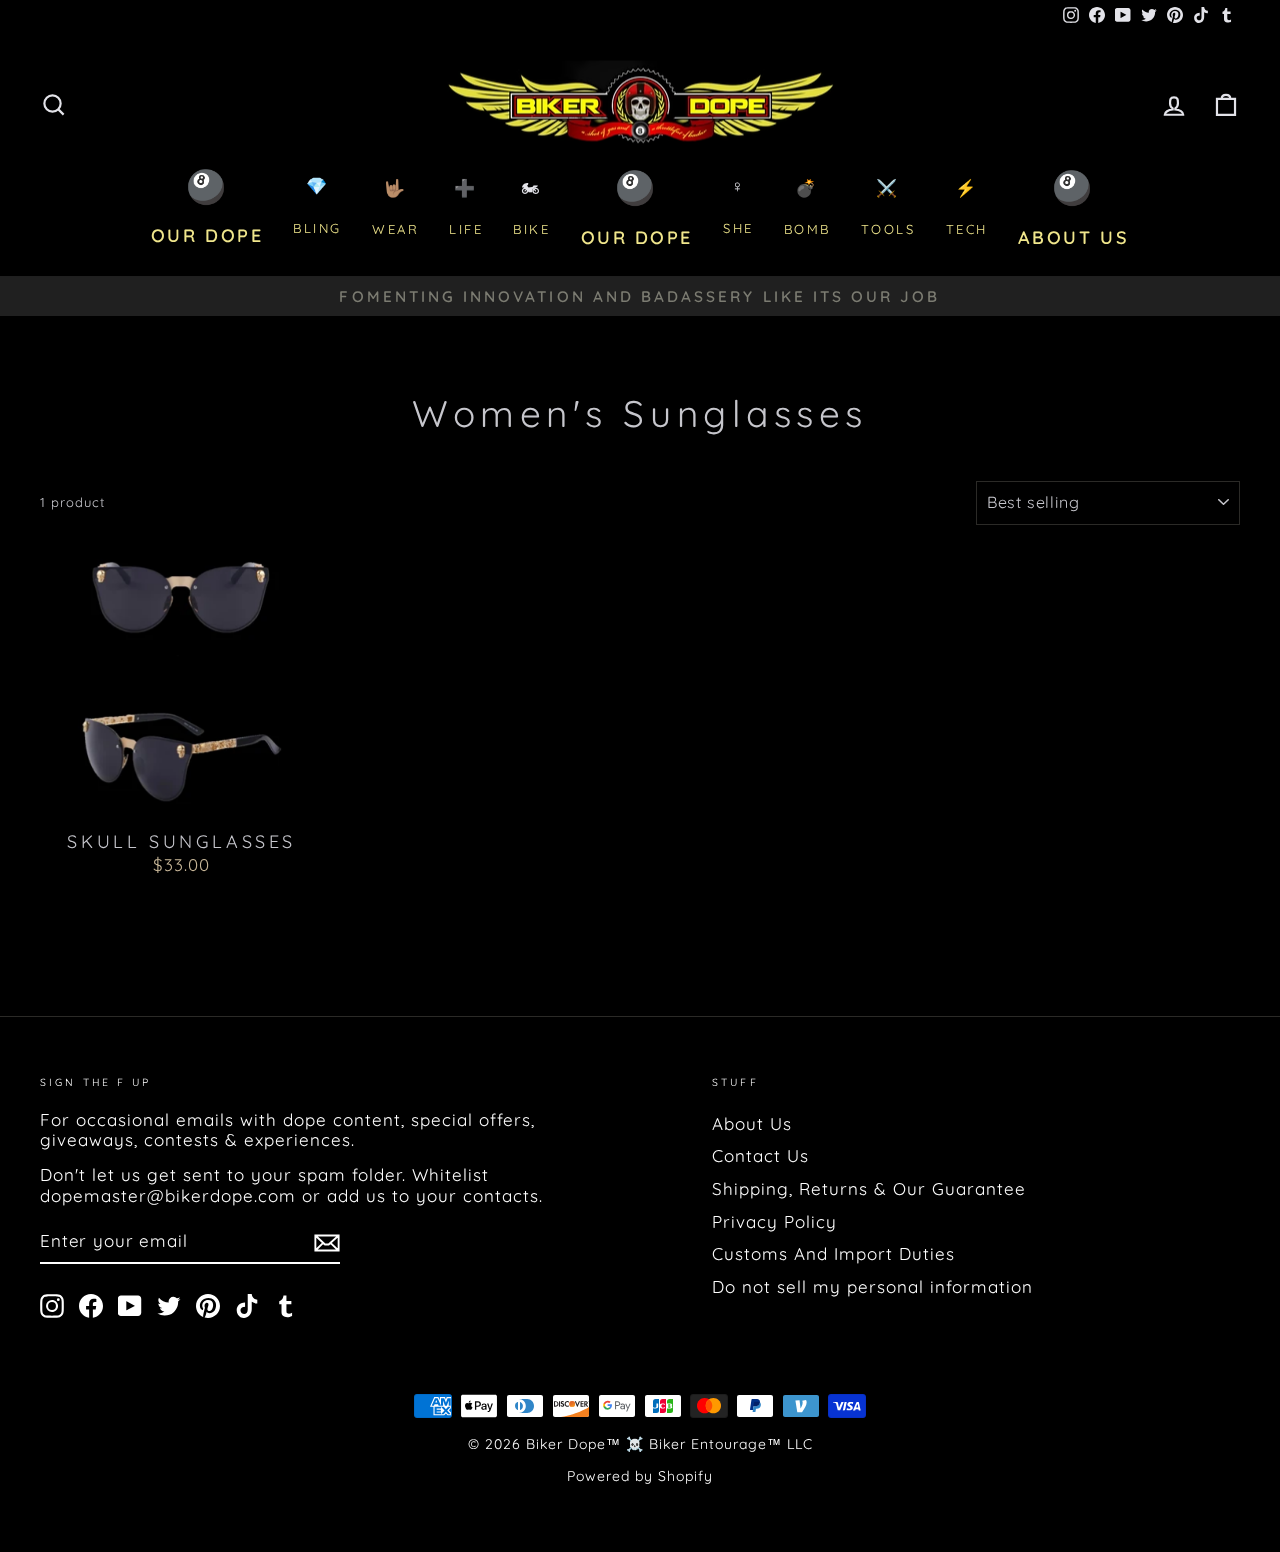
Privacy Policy (774, 1221)
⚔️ (888, 207)
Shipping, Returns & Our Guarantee (869, 1188)
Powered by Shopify (640, 1476)
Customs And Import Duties (833, 1253)
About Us (752, 1123)
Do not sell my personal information (872, 1286)
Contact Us (760, 1155)
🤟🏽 (395, 207)
